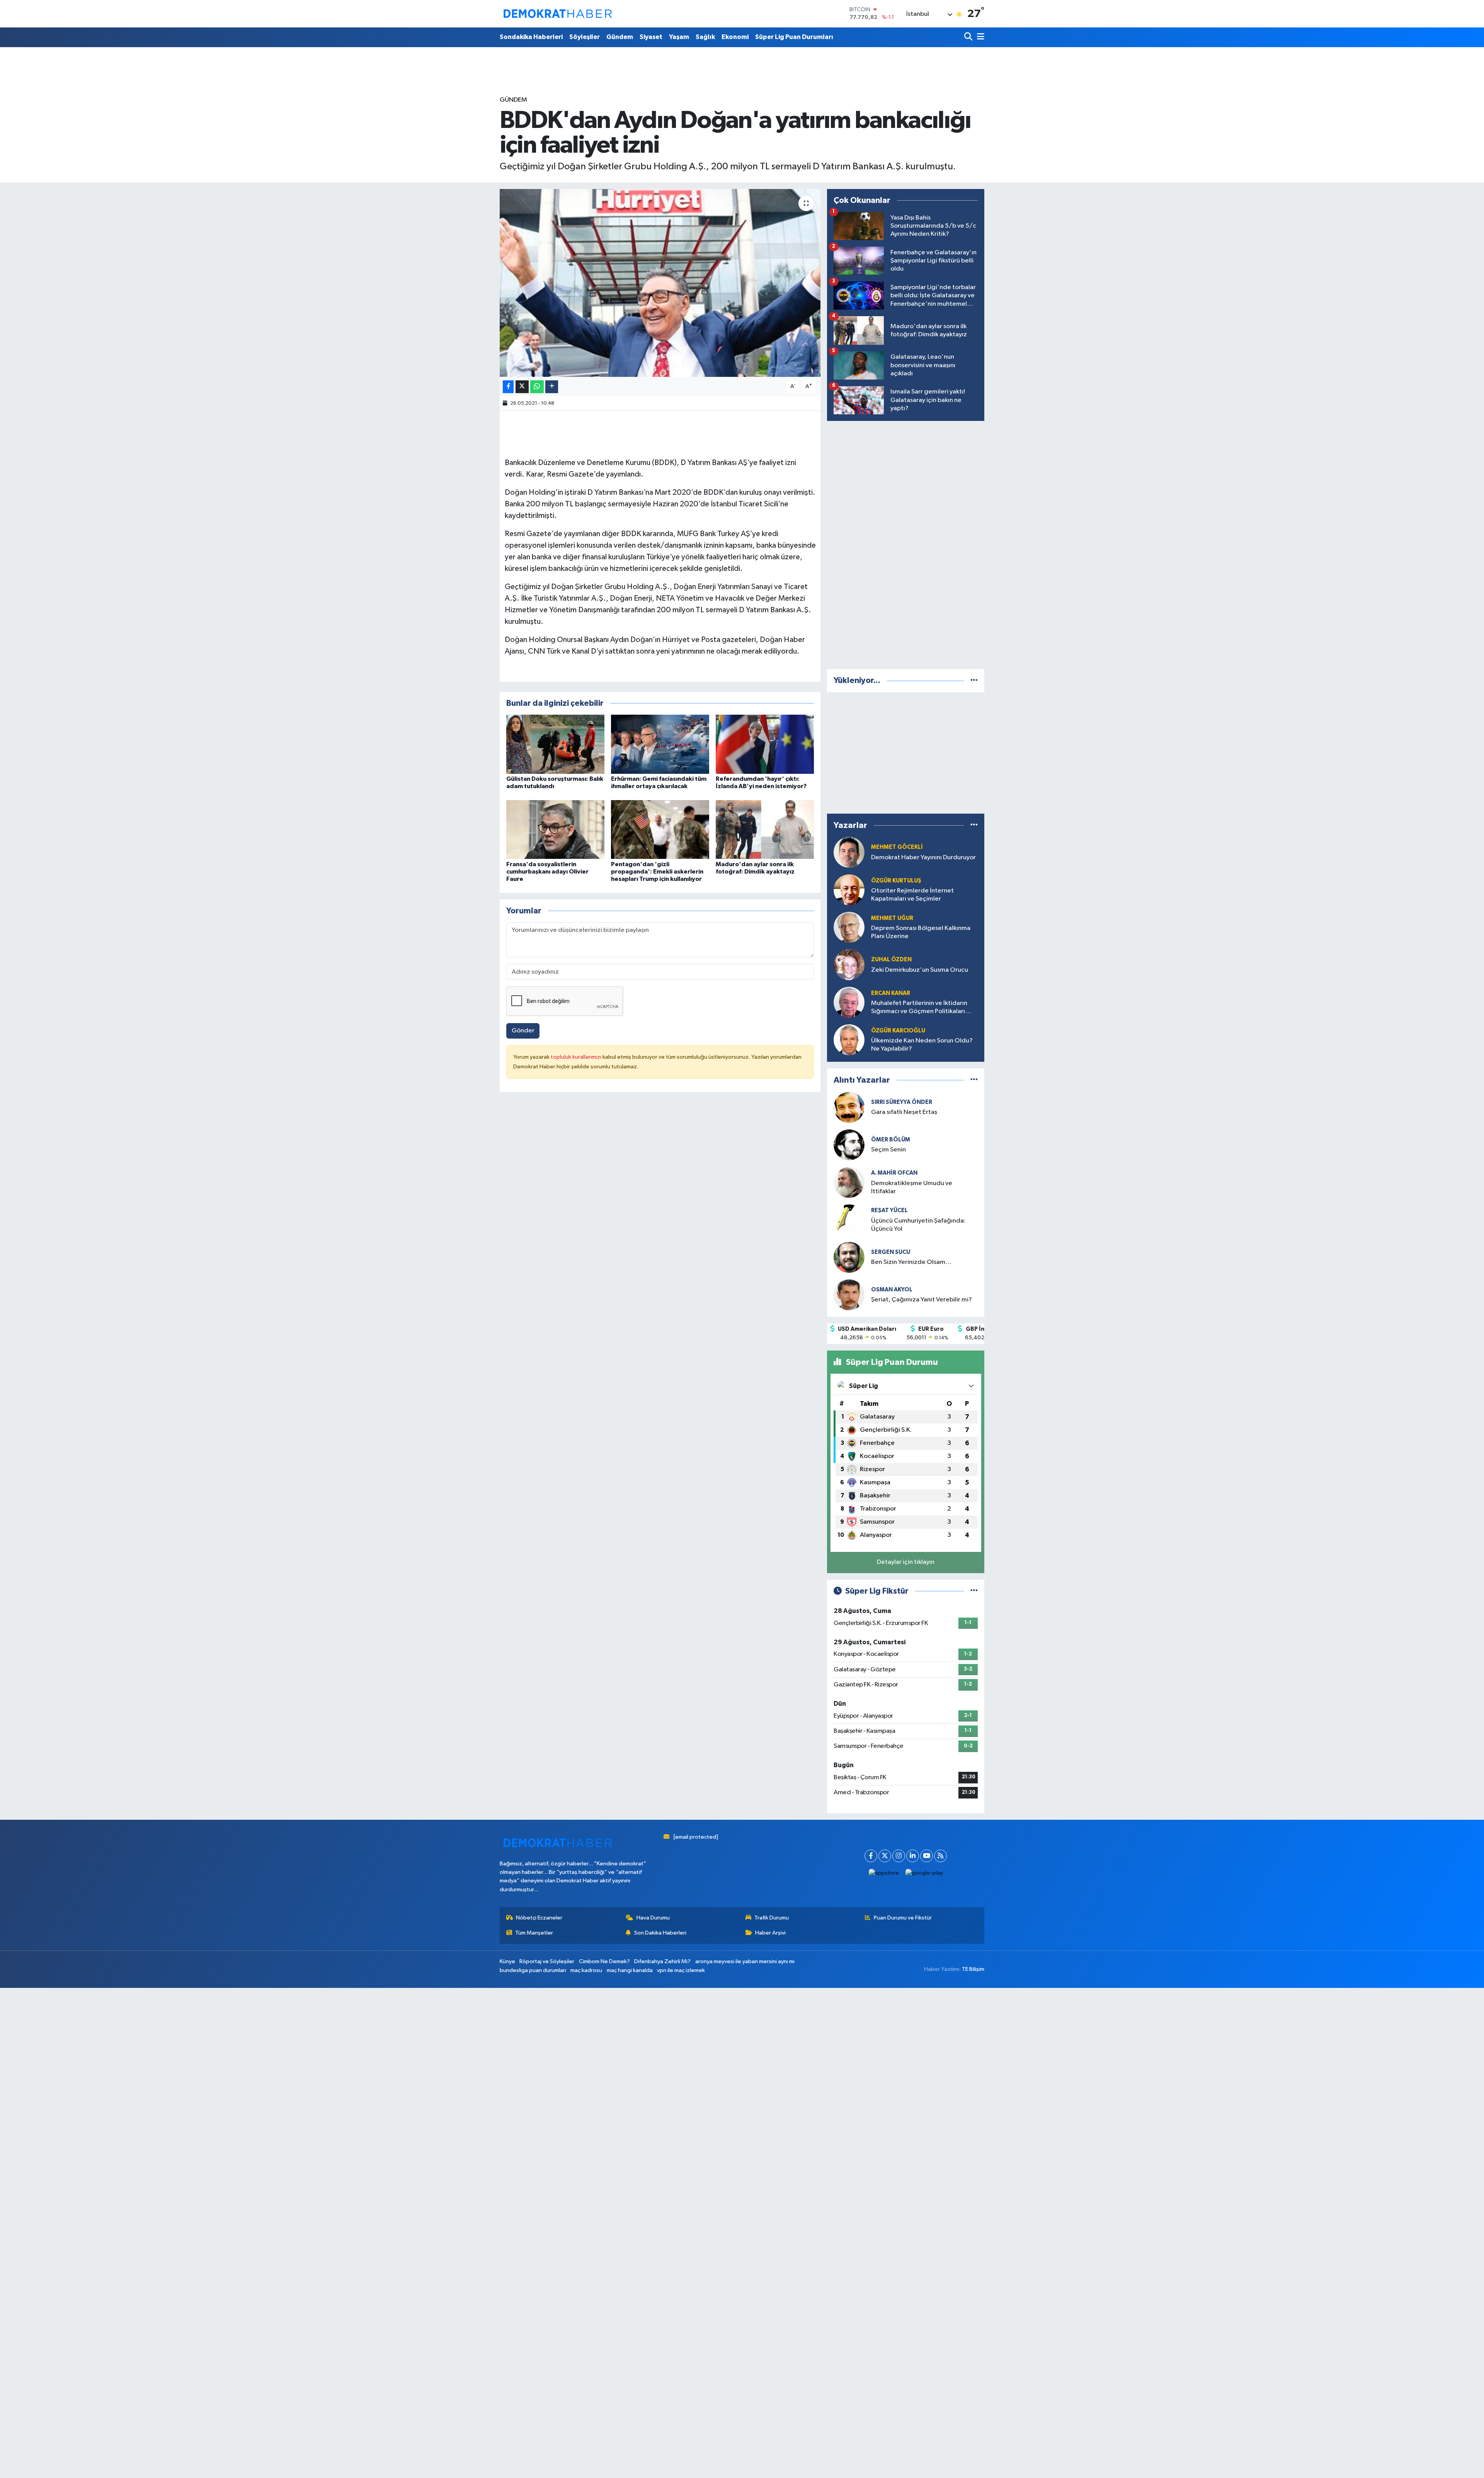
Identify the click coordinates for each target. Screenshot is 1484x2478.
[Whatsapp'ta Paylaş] (537, 387)
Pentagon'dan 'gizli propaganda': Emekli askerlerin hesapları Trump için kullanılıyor (657, 872)
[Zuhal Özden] (849, 965)
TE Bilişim (973, 1969)
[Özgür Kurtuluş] (849, 890)
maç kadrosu (586, 1970)
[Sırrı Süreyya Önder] (849, 1107)
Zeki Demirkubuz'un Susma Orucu (920, 970)
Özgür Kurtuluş (896, 881)
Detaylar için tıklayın (906, 1562)
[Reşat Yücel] (849, 1220)
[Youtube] (927, 1856)
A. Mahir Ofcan (894, 1173)
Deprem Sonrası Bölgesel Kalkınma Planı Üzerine (921, 932)
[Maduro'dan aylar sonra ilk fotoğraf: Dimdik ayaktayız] (765, 829)
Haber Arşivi (770, 1933)
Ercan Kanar (891, 993)
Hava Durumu (653, 1918)
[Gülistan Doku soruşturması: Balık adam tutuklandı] (555, 744)
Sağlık (705, 37)
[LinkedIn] (913, 1856)
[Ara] (969, 37)
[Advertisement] (906, 543)
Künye (507, 1961)
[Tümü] (974, 680)
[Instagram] (899, 1856)
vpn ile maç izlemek (681, 1970)
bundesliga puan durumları (533, 1970)
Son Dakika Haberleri (660, 1933)
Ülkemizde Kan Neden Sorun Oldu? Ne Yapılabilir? (922, 1045)
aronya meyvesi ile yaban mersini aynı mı (745, 1961)
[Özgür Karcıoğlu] (849, 1040)
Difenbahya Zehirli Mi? (662, 1961)
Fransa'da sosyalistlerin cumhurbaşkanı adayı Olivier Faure (547, 872)
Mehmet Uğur (892, 918)
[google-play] (924, 1873)
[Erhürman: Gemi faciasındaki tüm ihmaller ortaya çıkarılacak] (660, 744)
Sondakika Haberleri (531, 37)
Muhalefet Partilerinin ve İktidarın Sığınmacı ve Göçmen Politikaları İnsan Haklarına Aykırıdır (919, 1008)
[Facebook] (871, 1856)
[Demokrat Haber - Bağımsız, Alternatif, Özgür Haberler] (558, 14)
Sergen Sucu (891, 1252)
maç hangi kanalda (630, 1970)
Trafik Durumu (772, 1918)
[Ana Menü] (979, 37)
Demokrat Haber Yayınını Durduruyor (923, 858)
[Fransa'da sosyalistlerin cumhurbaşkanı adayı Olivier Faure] (555, 829)
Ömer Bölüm (891, 1140)
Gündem (620, 37)
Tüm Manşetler (534, 1933)
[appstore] (884, 1873)
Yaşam (679, 37)
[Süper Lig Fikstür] (974, 1591)
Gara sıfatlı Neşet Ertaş (904, 1112)
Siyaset (651, 37)
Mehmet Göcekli (897, 847)
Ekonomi (735, 37)
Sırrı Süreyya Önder (902, 1102)
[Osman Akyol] (849, 1295)
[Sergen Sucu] (849, 1257)
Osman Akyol (892, 1290)
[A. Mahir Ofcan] (849, 1182)
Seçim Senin (888, 1150)
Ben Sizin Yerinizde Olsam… (911, 1262)
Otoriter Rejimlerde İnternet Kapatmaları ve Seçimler (912, 895)
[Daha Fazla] (552, 387)
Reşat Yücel (889, 1210)
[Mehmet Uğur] (849, 927)
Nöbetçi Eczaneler (539, 1918)
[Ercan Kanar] (849, 1002)
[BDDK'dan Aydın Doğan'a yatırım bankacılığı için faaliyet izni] (660, 283)
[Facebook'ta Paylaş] (508, 387)
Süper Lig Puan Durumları (794, 37)
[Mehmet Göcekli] (849, 852)
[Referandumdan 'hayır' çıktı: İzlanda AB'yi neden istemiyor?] (765, 744)
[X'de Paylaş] (522, 387)
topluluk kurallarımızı (577, 1057)
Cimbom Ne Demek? (604, 1961)
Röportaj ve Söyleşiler (547, 1961)
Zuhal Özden (891, 960)
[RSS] (940, 1856)
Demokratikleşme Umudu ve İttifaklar (912, 1187)
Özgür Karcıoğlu (898, 1031)
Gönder (523, 1031)
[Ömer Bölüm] (849, 1145)
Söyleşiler (585, 37)
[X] (885, 1856)
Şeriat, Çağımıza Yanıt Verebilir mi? (922, 1300)
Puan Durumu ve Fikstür (903, 1918)
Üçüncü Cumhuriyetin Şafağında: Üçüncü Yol (918, 1225)
